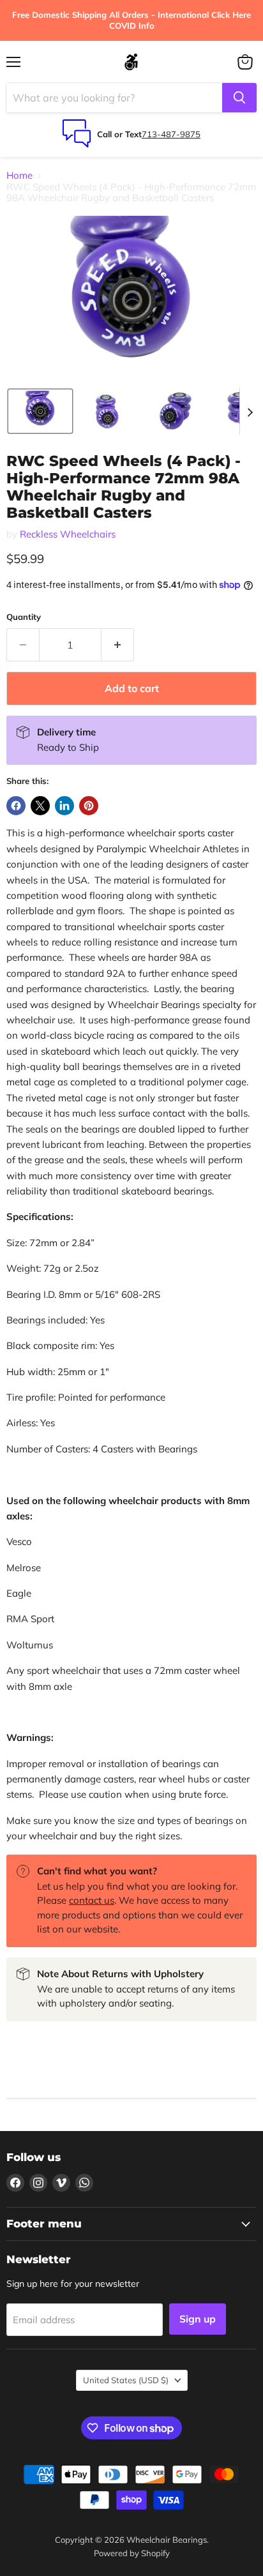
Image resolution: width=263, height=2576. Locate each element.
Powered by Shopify (132, 2553)
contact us (92, 1900)
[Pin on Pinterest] (89, 806)
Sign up (198, 2319)
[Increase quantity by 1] (118, 645)
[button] (40, 411)
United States (126, 2380)
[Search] (239, 98)
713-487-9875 (171, 134)
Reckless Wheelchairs (68, 534)
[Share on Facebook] (16, 806)
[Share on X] (40, 806)
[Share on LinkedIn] (64, 806)
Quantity (24, 617)
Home (19, 175)
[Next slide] (250, 411)
